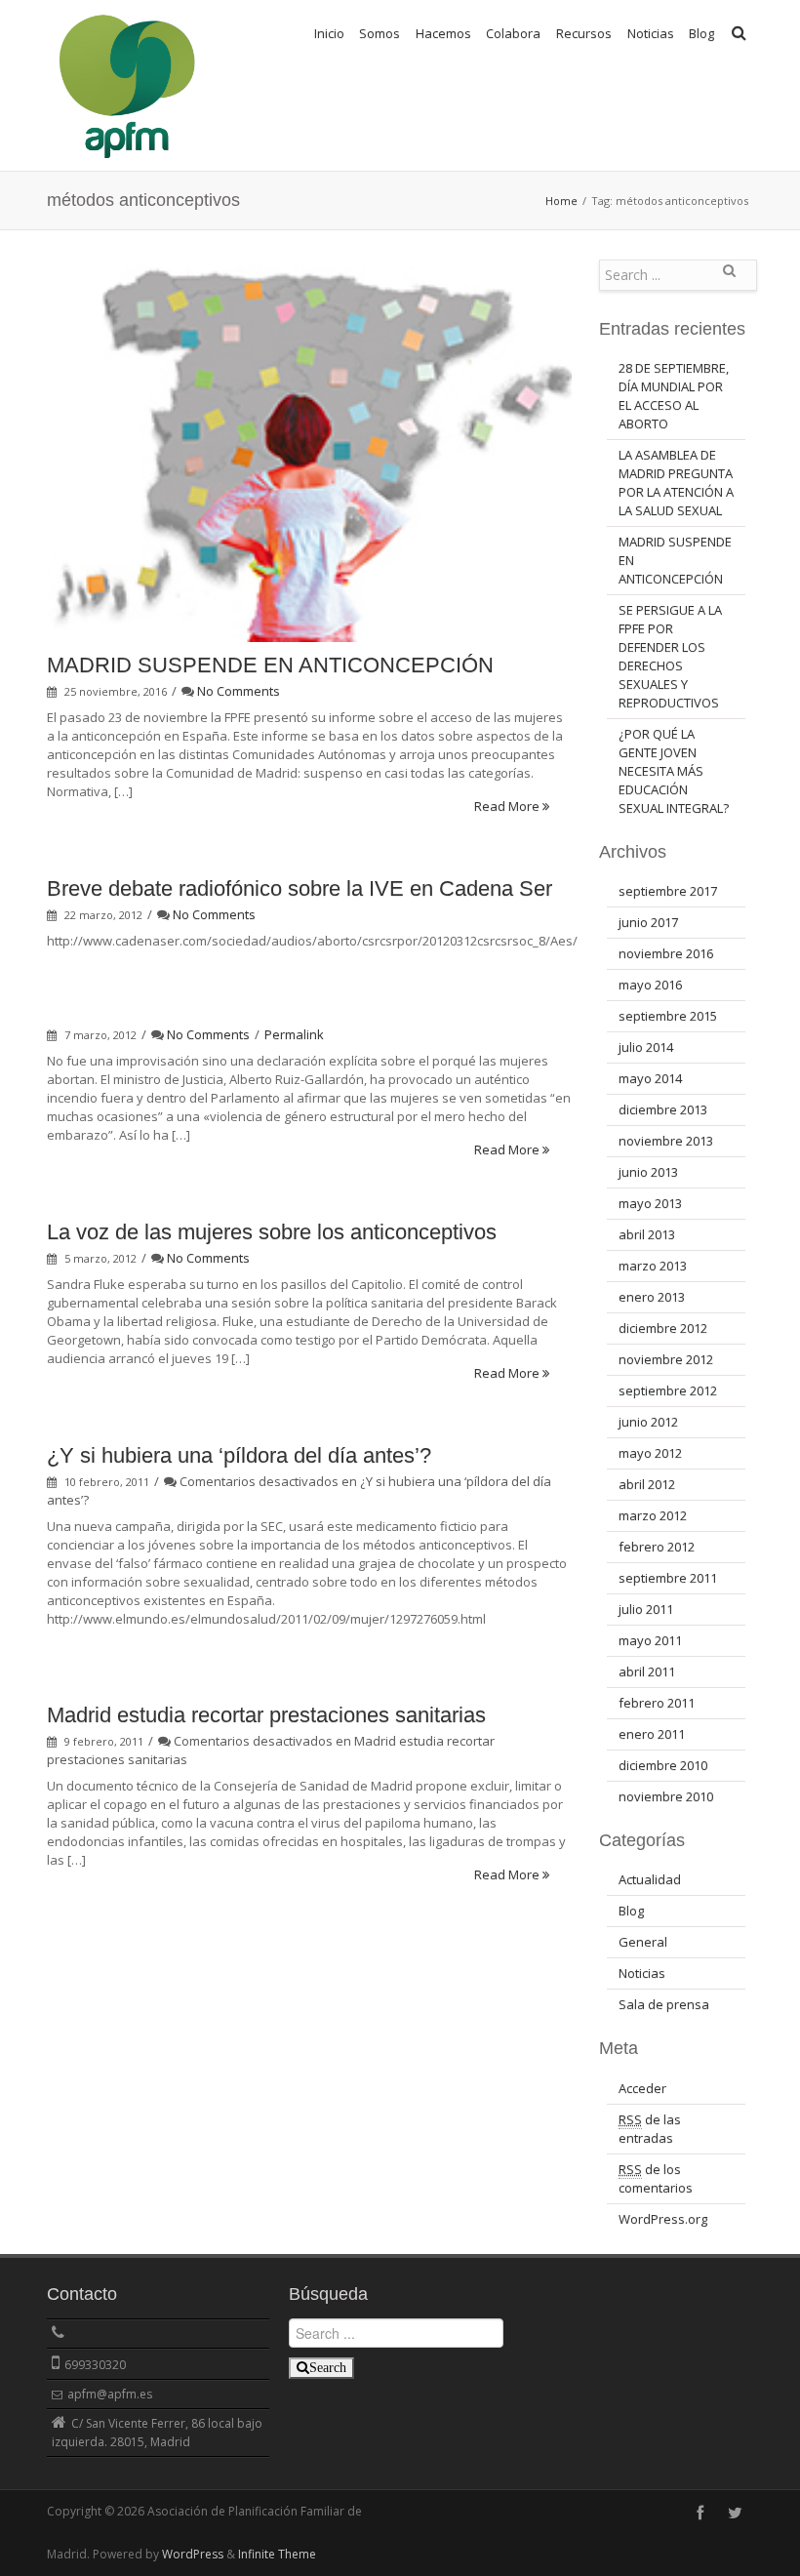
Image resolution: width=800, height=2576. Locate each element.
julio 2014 (646, 1047)
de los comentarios (656, 2178)
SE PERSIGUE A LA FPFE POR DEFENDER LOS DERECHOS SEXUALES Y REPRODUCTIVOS (670, 656)
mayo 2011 (650, 1640)
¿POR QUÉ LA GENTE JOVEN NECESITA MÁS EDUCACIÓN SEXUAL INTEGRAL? (674, 771)
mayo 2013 (650, 1203)
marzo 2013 (653, 1266)
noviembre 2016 (666, 953)
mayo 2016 (650, 985)
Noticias (642, 1973)
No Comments (239, 691)
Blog (701, 33)
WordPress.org (663, 2219)
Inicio (329, 33)
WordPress (193, 2554)
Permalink (294, 1034)
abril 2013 (647, 1234)
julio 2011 (646, 1609)
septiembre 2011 (668, 1578)
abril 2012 (647, 1484)
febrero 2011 (657, 1703)
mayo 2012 (650, 1453)
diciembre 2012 (663, 1328)
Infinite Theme (277, 2554)
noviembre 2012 (666, 1359)
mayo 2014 (650, 1078)
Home (561, 201)
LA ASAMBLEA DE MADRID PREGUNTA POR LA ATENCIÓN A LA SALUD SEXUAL (676, 483)
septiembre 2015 (668, 1016)
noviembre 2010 (666, 1796)
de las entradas (650, 2129)
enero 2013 (652, 1297)
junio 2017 (648, 922)
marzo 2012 (653, 1515)
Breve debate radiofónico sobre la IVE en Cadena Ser (300, 888)
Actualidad (650, 1879)
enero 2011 (652, 1734)
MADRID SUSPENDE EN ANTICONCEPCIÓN (270, 665)
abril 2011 (647, 1671)
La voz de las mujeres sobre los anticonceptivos (272, 1232)
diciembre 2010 (663, 1765)
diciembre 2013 (663, 1109)
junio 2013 (648, 1172)
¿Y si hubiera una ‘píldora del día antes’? (239, 1455)
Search (729, 278)
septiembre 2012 (668, 1390)
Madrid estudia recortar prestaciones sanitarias (266, 1715)
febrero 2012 (657, 1547)
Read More (508, 806)
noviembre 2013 (666, 1141)
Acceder (642, 2088)
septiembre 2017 (668, 891)
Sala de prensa (664, 2004)
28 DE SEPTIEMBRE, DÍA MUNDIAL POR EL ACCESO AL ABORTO (674, 396)
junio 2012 (648, 1422)
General (643, 1942)
